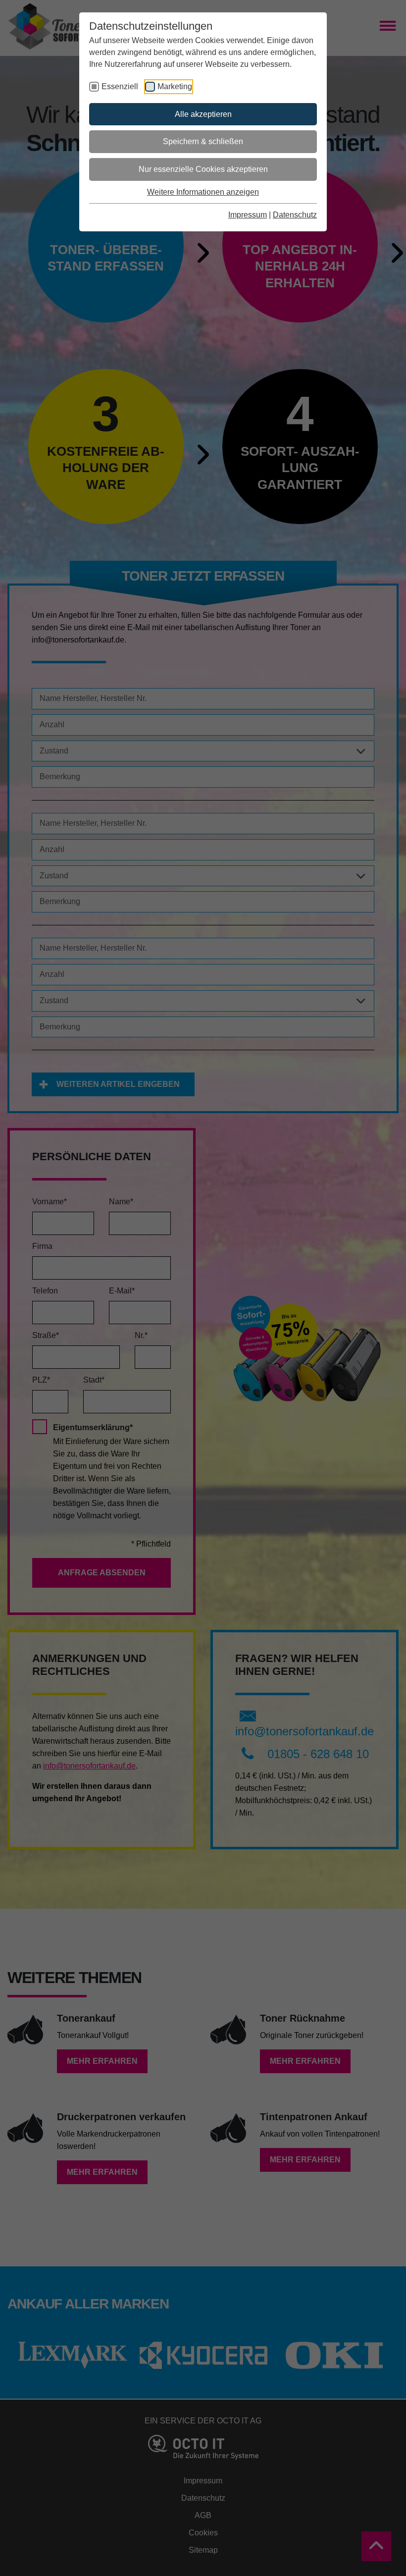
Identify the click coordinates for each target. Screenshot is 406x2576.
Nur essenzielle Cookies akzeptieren (203, 169)
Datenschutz (295, 215)
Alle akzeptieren (203, 114)
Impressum (248, 215)
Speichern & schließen (203, 141)
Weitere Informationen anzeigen (203, 192)
